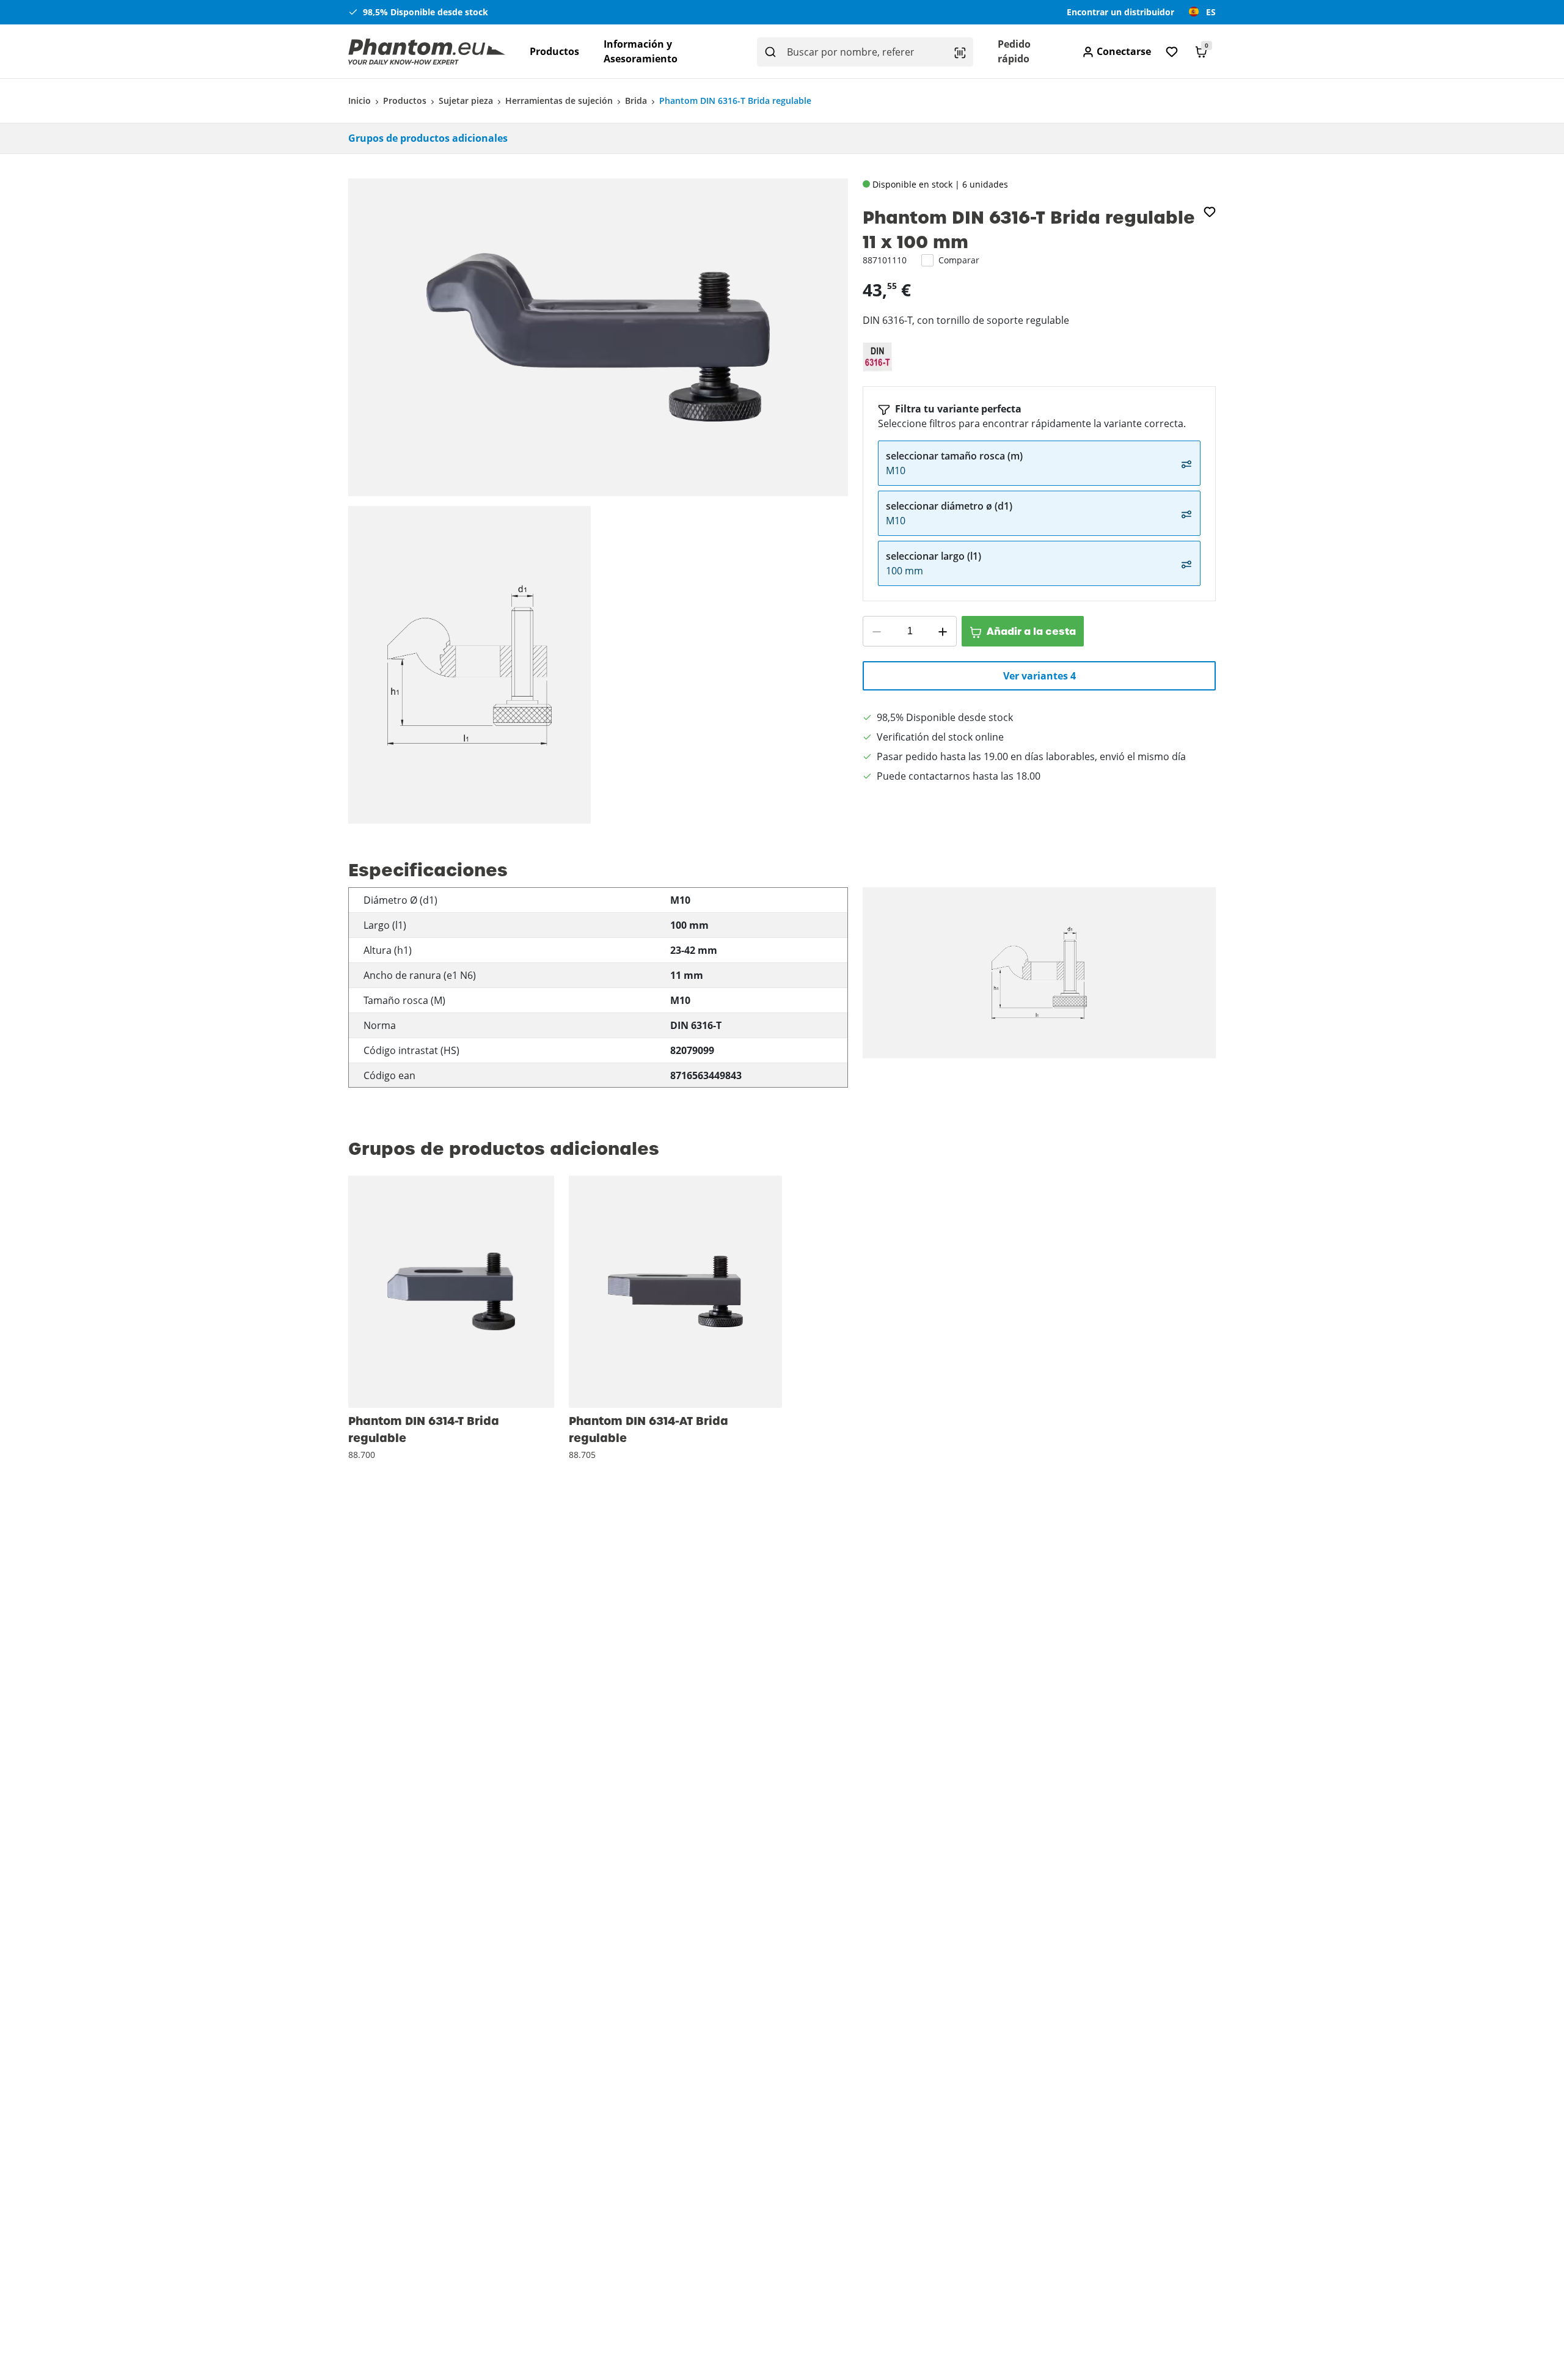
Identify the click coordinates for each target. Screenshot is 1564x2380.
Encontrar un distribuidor (1120, 12)
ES (1211, 12)
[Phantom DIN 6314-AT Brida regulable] (675, 1292)
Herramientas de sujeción (559, 101)
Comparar (959, 260)
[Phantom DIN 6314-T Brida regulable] (451, 1292)
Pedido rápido (1014, 51)
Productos (554, 51)
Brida (636, 101)
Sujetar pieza (466, 101)
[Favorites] (1172, 52)
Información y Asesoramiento (641, 51)
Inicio (360, 101)
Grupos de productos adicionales (428, 138)
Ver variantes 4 (1040, 676)
